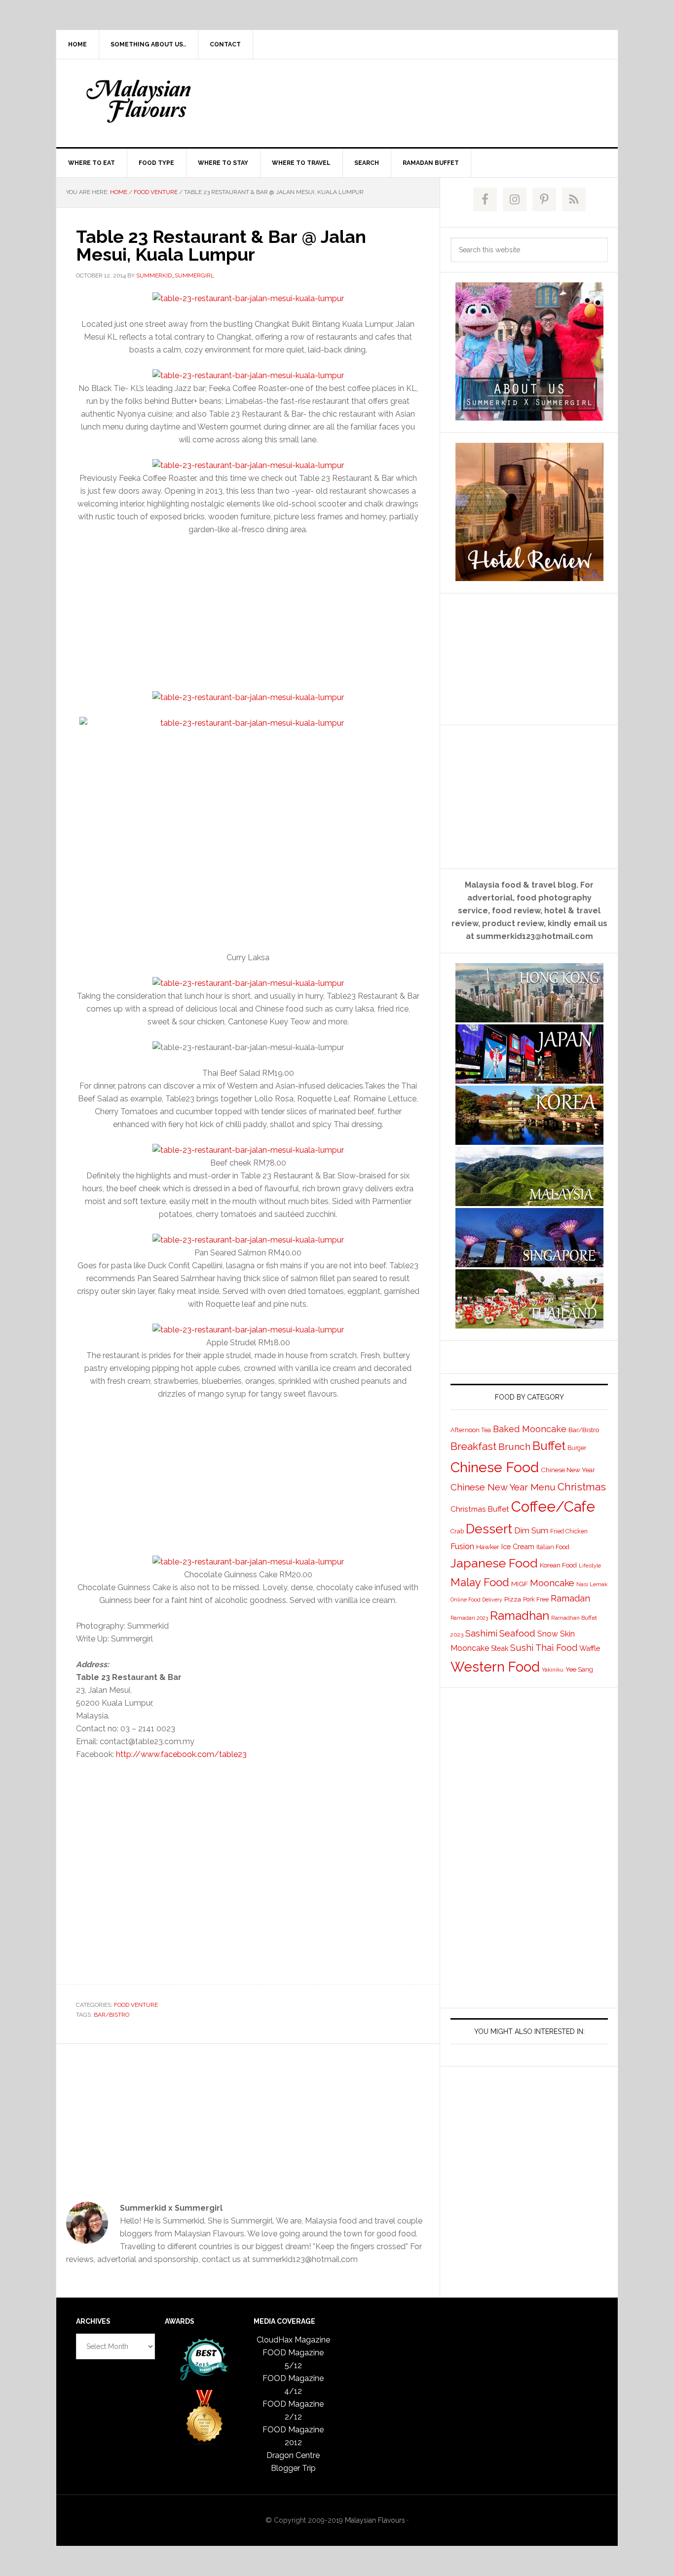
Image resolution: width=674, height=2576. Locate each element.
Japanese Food (494, 1563)
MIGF (520, 1584)
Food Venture (136, 2005)
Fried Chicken (569, 1531)
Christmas (582, 1487)
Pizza (513, 1599)
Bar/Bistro (112, 2015)
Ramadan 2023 (469, 1618)
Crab (457, 1531)
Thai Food (556, 1648)
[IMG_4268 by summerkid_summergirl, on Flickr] (248, 829)
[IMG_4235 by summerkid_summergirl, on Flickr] (248, 375)
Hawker (488, 1547)
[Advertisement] (411, 101)
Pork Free (536, 1600)
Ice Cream (518, 1546)
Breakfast (473, 1446)
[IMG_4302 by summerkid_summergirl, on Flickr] (248, 1562)
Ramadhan (520, 1616)
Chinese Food (495, 1467)
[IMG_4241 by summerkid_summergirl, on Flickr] (248, 697)
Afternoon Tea (471, 1430)
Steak (500, 1648)
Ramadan (570, 1598)
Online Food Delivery (476, 1600)
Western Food (495, 1667)
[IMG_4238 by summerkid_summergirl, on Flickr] (248, 298)
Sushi (522, 1648)
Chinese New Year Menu (503, 1487)
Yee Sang (579, 1669)
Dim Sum (531, 1530)
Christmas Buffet (480, 1509)
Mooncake (552, 1583)
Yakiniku (553, 1670)
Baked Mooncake (530, 1429)
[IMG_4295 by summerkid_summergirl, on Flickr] (248, 1150)
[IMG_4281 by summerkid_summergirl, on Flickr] (248, 1240)
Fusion (462, 1546)
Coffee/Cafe (553, 1506)
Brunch (514, 1447)
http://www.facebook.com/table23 (181, 1754)
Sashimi (481, 1633)
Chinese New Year (568, 1470)
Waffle (590, 1648)
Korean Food (558, 1565)
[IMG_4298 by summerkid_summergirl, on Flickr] (248, 1330)
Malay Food (480, 1582)
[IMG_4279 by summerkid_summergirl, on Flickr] (248, 983)
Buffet (549, 1446)
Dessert (489, 1529)
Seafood (517, 1633)
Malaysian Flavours (140, 101)
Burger (577, 1448)
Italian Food (553, 1547)
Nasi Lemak (592, 1584)
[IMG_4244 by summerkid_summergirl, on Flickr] (248, 465)
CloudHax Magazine (293, 2340)
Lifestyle (590, 1566)
